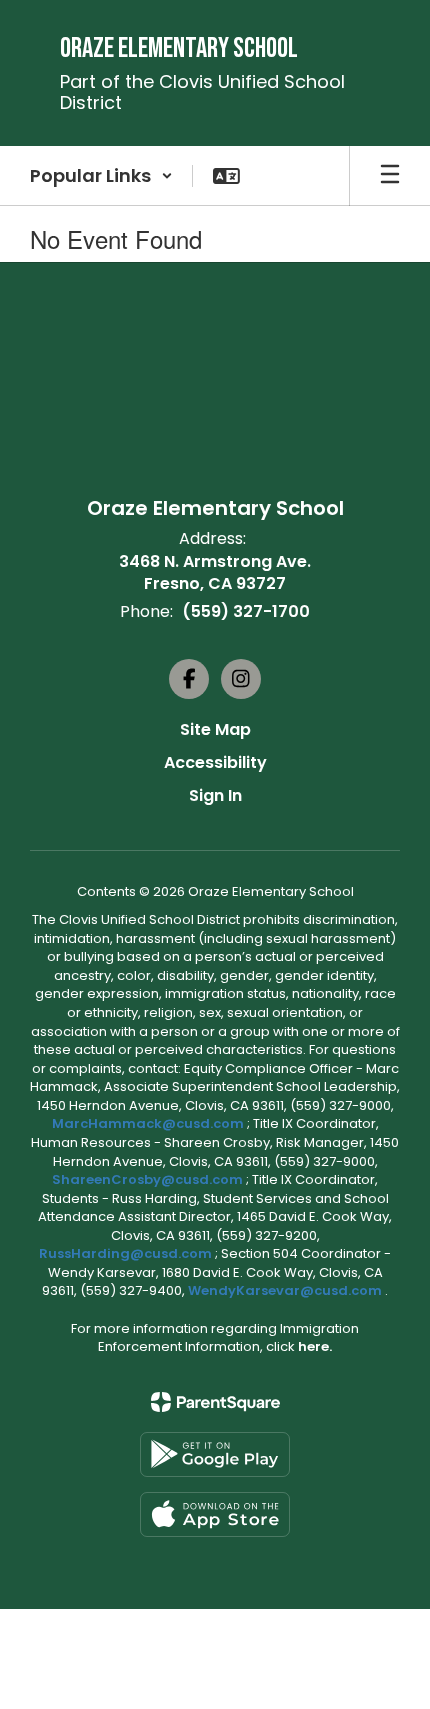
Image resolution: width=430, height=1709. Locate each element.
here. (315, 1346)
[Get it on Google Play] (215, 1454)
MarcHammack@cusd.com (148, 1123)
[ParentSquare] (215, 1402)
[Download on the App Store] (215, 1514)
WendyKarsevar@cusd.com (286, 1290)
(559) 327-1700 (246, 611)
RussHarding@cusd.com (125, 1253)
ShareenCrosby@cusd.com (147, 1179)
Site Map (215, 729)
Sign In (215, 795)
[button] (101, 176)
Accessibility (215, 762)
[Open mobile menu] (390, 176)
